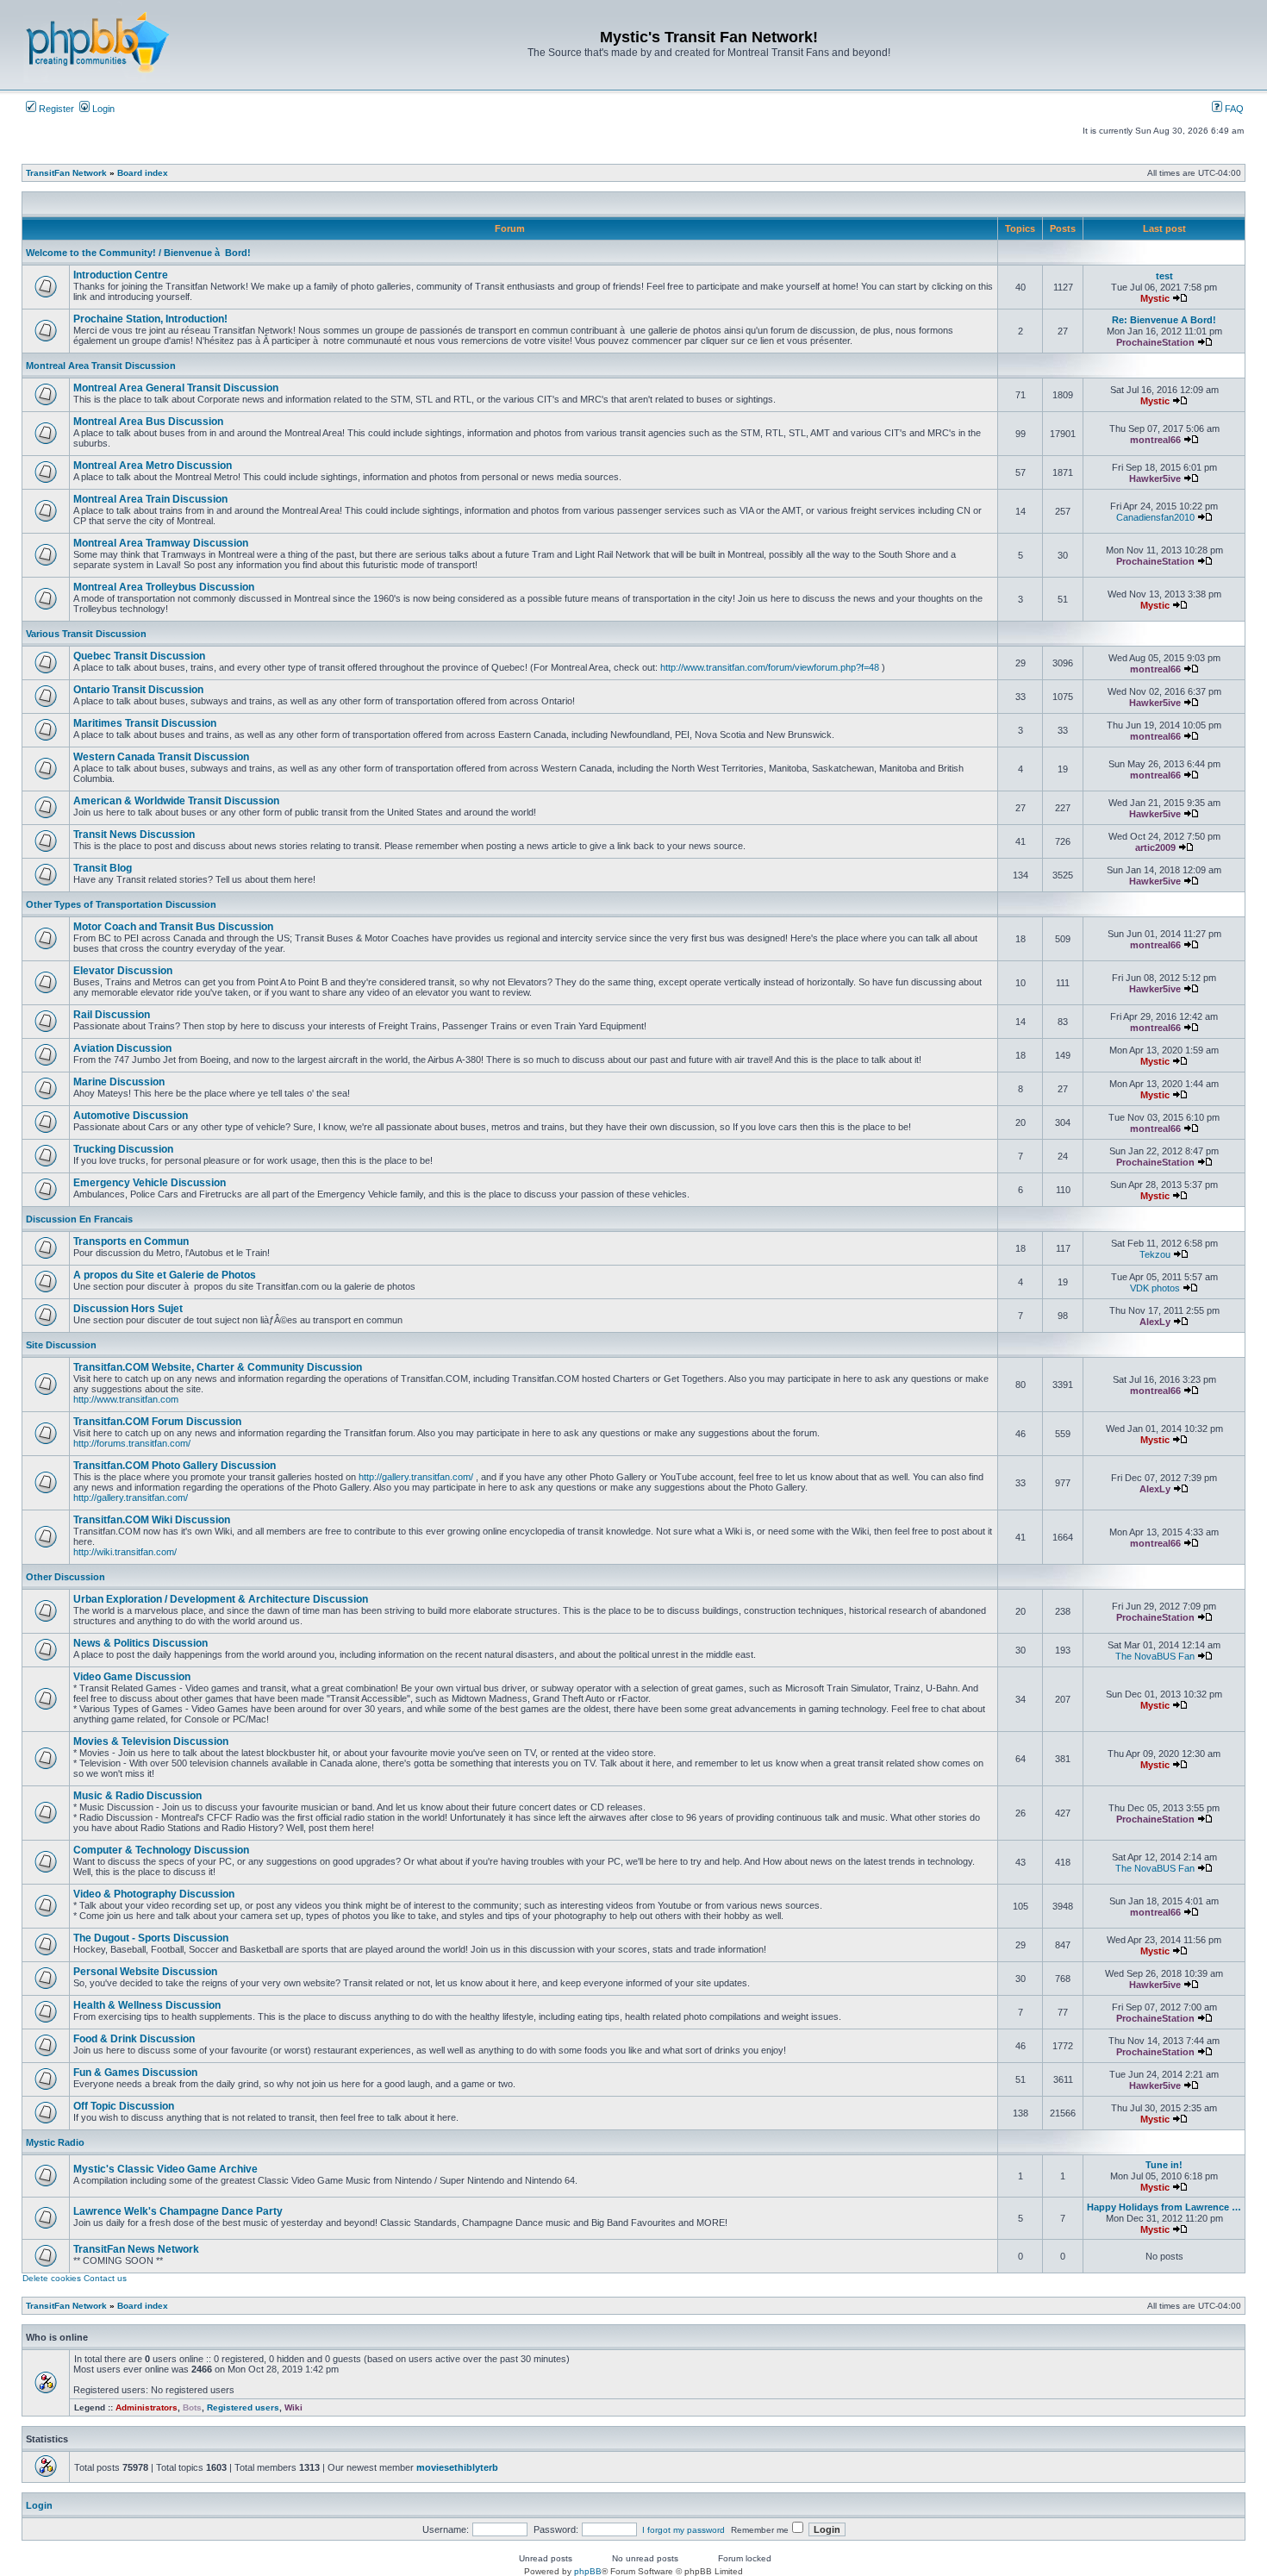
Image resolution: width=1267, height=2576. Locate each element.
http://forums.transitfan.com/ (132, 1443)
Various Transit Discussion (86, 634)
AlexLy (1155, 1322)
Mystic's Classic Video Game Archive (165, 2169)
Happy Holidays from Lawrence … (1164, 2207)
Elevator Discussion (123, 971)
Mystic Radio (55, 2142)
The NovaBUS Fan (1155, 1656)
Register (55, 109)
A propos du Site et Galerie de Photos (165, 1275)
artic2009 (1155, 847)
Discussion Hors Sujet (128, 1309)
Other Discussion (66, 1577)
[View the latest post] (1180, 298)
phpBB (588, 2571)
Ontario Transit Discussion (138, 690)
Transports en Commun (131, 1241)
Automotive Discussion (131, 1116)
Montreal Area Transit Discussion (101, 366)
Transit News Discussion (134, 835)
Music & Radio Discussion (137, 1796)
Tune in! (1164, 2165)
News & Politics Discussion (140, 1643)
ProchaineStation (1155, 342)
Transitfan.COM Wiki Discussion (152, 1520)
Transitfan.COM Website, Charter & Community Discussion (218, 1367)
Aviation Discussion (122, 1048)
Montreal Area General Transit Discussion (176, 388)
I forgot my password (683, 2530)
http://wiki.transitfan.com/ (125, 1552)
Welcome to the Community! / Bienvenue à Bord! (138, 253)
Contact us (105, 2278)
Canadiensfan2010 (1155, 517)
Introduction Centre (121, 275)
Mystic (1155, 298)
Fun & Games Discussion (135, 2073)
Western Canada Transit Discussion (161, 757)
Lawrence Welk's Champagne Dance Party (178, 2211)
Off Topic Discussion (124, 2106)
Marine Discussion (119, 1082)
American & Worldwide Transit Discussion (176, 801)
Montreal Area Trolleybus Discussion (164, 587)
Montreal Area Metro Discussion (153, 466)
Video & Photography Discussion (154, 1894)
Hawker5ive (1155, 478)
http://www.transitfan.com (126, 1399)
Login (102, 109)
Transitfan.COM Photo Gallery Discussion (175, 1466)
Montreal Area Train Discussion (150, 499)
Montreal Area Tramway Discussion (161, 543)
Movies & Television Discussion (151, 1741)
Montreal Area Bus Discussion (148, 422)
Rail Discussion (112, 1015)
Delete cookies (52, 2278)
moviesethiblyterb (457, 2467)
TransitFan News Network (136, 2249)
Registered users (243, 2407)
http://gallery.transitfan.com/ (416, 1477)
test (1164, 276)
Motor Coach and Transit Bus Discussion (173, 927)
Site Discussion (61, 1345)
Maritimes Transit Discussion (145, 723)
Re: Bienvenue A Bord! (1164, 320)
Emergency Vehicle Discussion (150, 1183)
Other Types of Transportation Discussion (121, 904)
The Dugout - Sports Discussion (151, 1938)
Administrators (147, 2407)
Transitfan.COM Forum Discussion (157, 1422)
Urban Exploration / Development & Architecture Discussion (221, 1599)
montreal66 (1155, 440)
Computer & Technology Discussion (161, 1850)
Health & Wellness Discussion (147, 2005)
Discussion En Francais (79, 1219)
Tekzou (1155, 1254)
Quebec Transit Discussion (139, 656)
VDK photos (1155, 1288)
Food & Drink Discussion (134, 2039)
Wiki (293, 2407)
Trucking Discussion (123, 1149)
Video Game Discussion (132, 1677)
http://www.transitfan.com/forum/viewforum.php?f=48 (770, 667)
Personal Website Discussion (145, 1972)
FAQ (1233, 109)
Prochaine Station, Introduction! (150, 319)
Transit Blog (103, 868)
